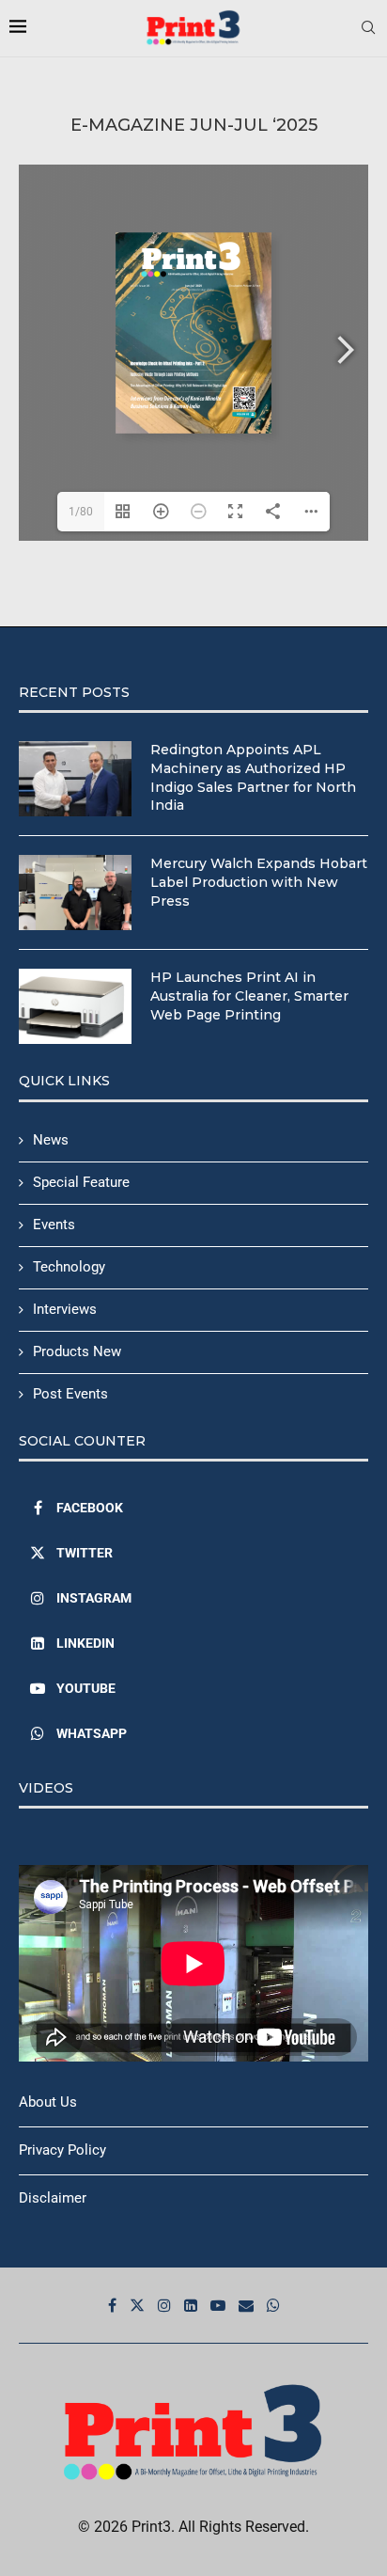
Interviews (65, 1309)
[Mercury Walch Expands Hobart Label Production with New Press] (75, 893)
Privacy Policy (62, 2150)
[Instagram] (164, 2305)
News (51, 1140)
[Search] (368, 28)
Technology (69, 1267)
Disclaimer (53, 2198)
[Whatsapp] (273, 2305)
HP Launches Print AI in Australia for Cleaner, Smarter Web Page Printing (249, 996)
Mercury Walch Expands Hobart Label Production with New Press (259, 882)
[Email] (246, 2305)
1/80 (81, 512)
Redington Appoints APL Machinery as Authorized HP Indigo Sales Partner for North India (253, 777)
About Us (48, 2102)
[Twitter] (137, 2305)
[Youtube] (218, 2305)
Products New (77, 1351)
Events (54, 1225)
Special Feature (81, 1182)
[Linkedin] (191, 2305)
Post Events (70, 1394)
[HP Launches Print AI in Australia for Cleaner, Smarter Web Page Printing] (75, 1006)
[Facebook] (112, 2305)
